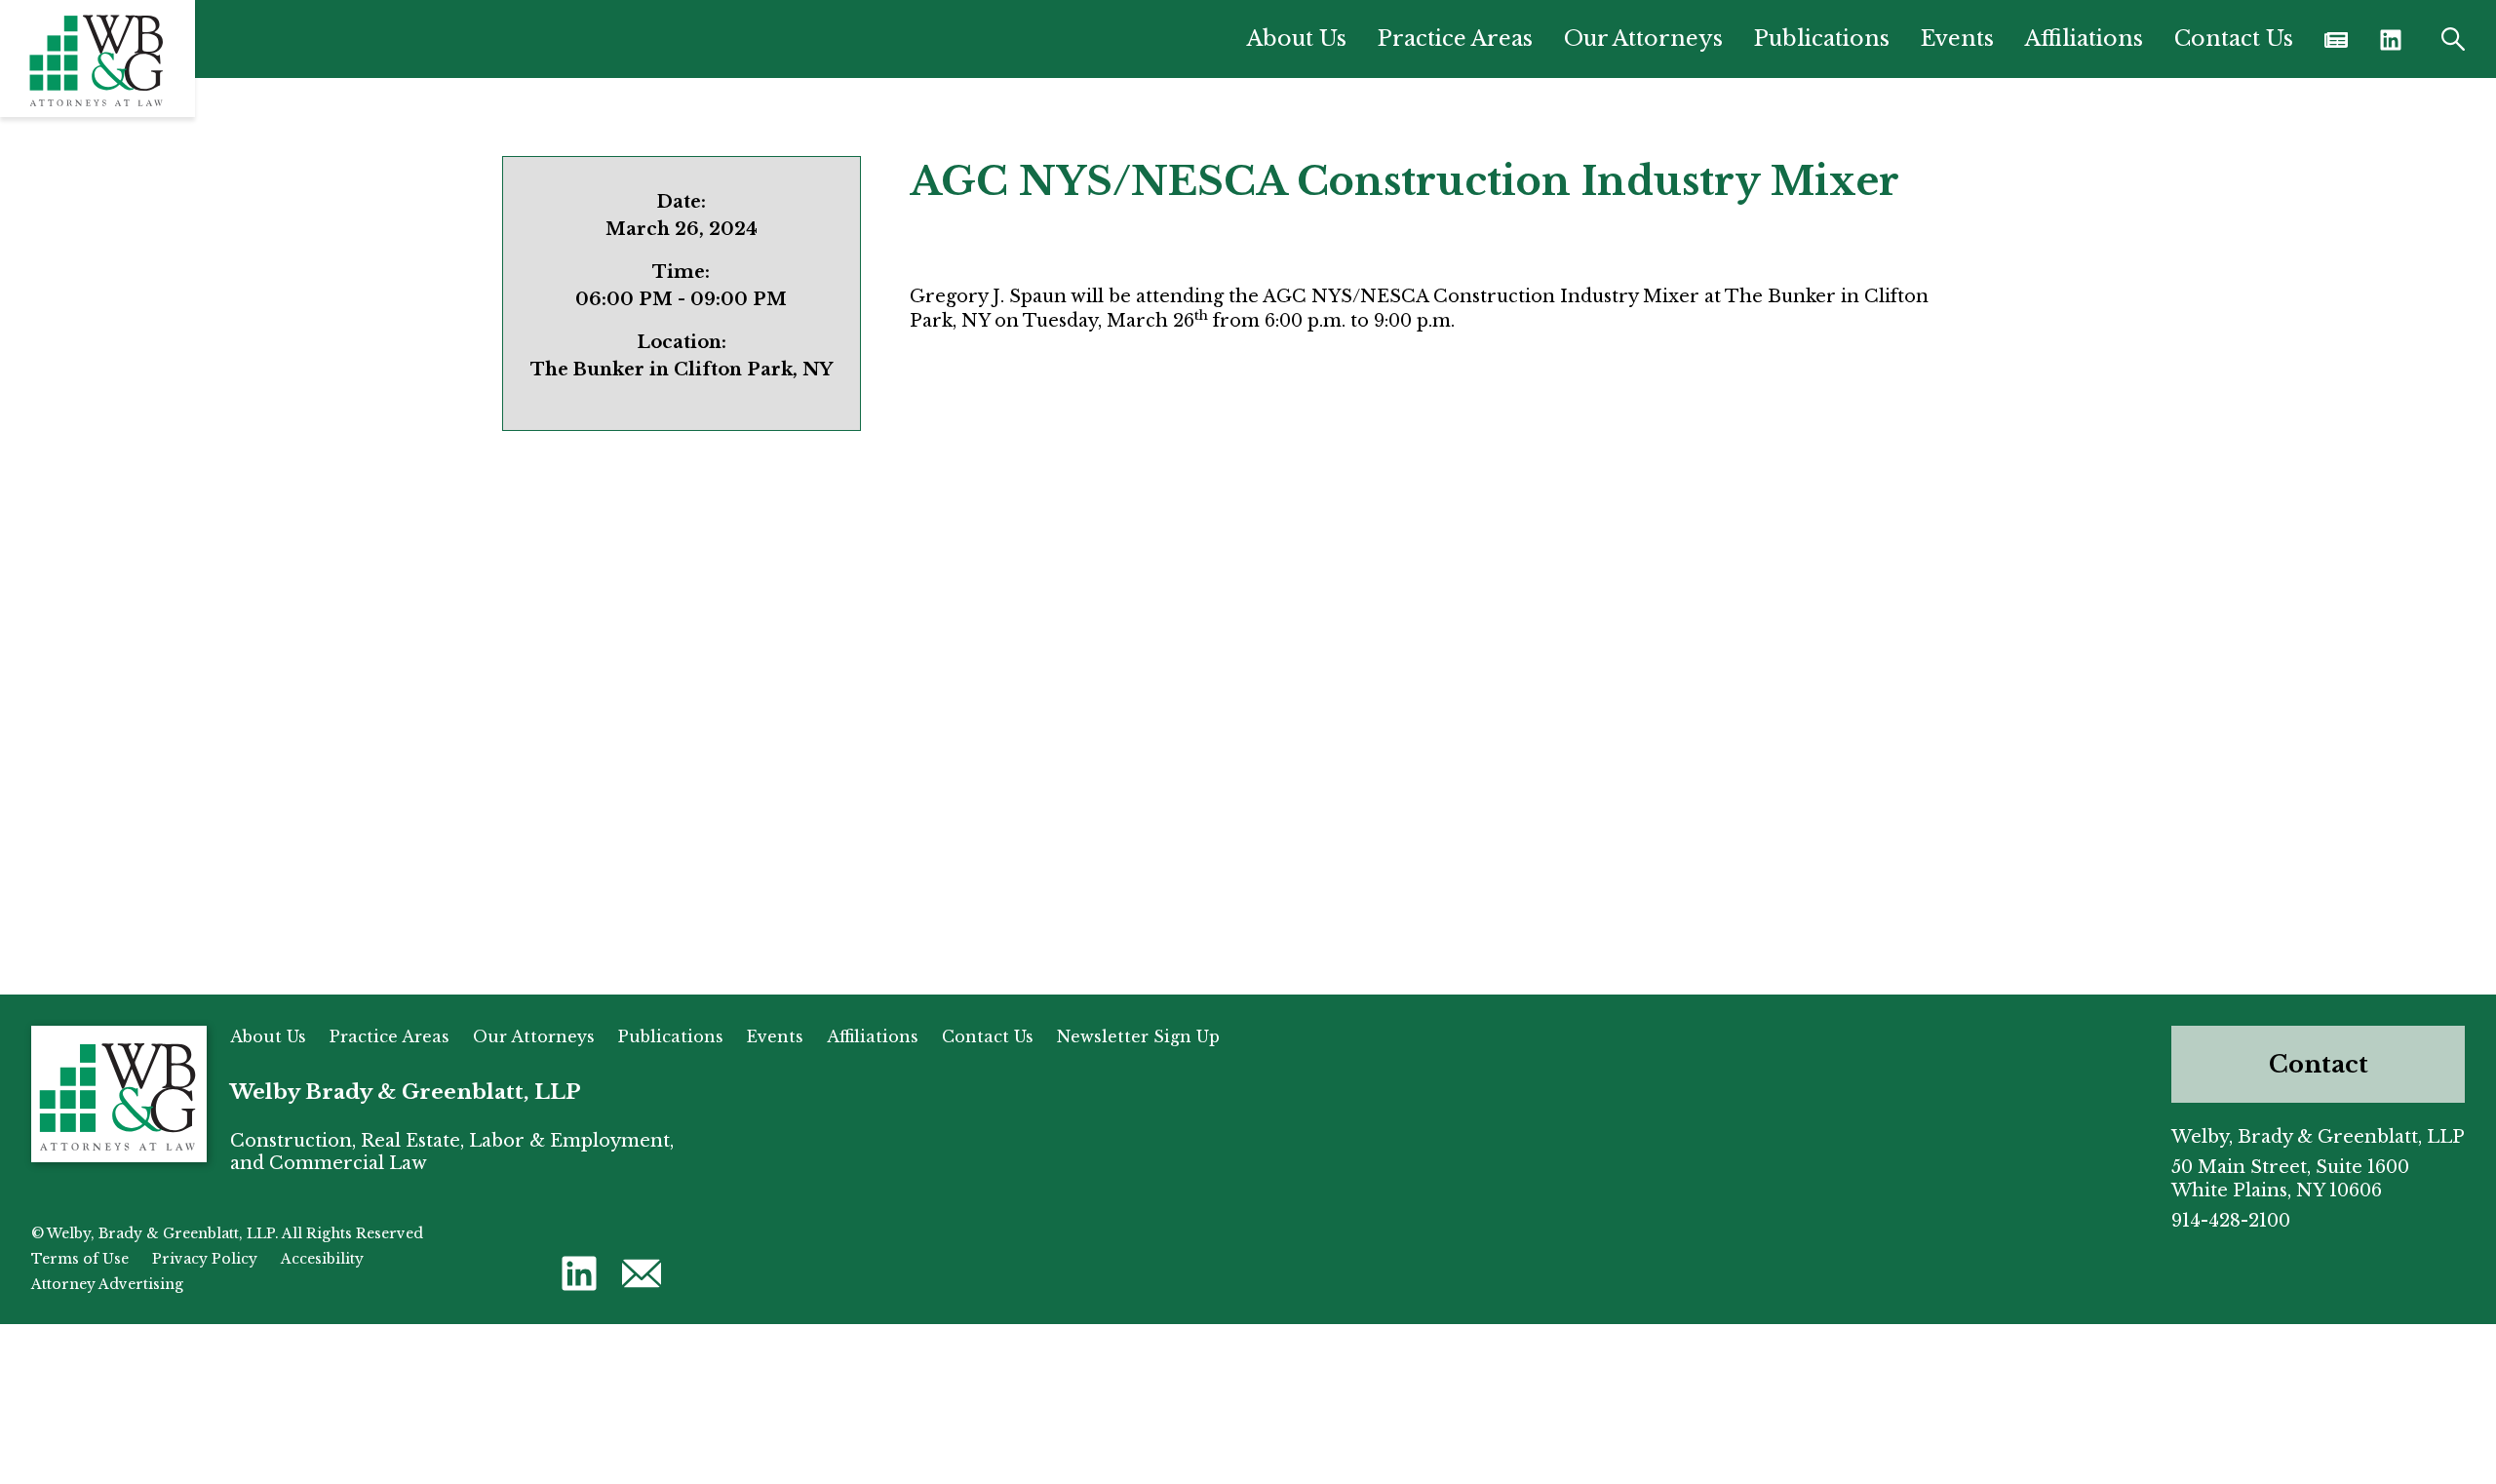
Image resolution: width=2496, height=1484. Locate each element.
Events (1957, 39)
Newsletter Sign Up (1138, 1036)
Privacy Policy (205, 1259)
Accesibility (322, 1259)
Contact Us (2234, 39)
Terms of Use (80, 1259)
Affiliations (2084, 39)
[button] (2391, 39)
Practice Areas (1455, 39)
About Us (1297, 39)
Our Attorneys (1643, 39)
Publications (1822, 39)
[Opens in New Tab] (2336, 39)
